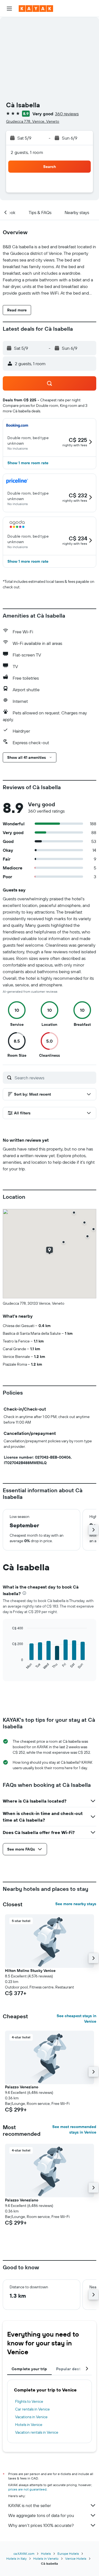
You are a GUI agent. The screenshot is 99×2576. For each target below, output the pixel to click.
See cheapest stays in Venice (76, 2019)
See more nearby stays (76, 1904)
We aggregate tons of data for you (41, 2515)
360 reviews (67, 114)
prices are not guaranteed (27, 2489)
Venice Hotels (76, 2558)
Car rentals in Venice (32, 2409)
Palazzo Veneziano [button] (22, 2087)
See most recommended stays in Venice (74, 2129)
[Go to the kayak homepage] (36, 9)
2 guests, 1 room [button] (27, 152)
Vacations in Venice (31, 2417)
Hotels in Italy (16, 2558)
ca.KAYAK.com (24, 2554)
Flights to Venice (29, 2401)
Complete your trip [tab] (29, 2369)
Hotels (46, 2554)
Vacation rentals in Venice (37, 2432)
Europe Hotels (68, 2554)
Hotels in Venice (29, 2425)
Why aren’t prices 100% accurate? (41, 2525)
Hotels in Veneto (46, 2558)
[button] (9, 9)
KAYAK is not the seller (30, 2505)
